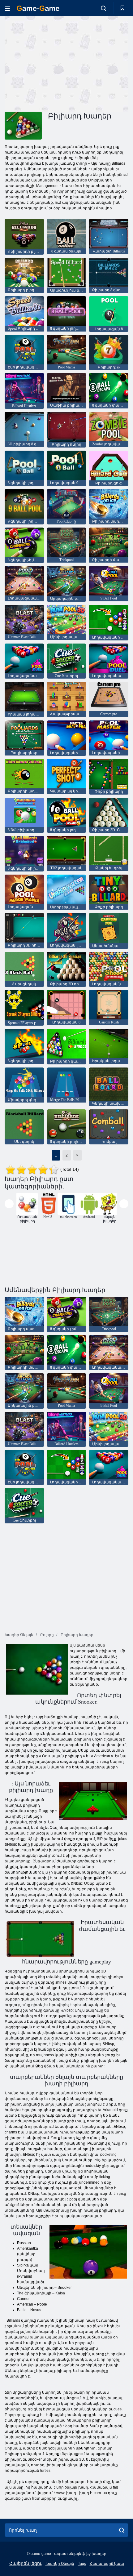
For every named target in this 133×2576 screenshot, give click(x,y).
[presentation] (9, 1204)
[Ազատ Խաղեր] (38, 8)
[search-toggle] (103, 8)
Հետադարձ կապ (107, 2564)
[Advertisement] (57, 63)
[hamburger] (7, 8)
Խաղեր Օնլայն (60, 2564)
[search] (122, 2530)
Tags (82, 2564)
